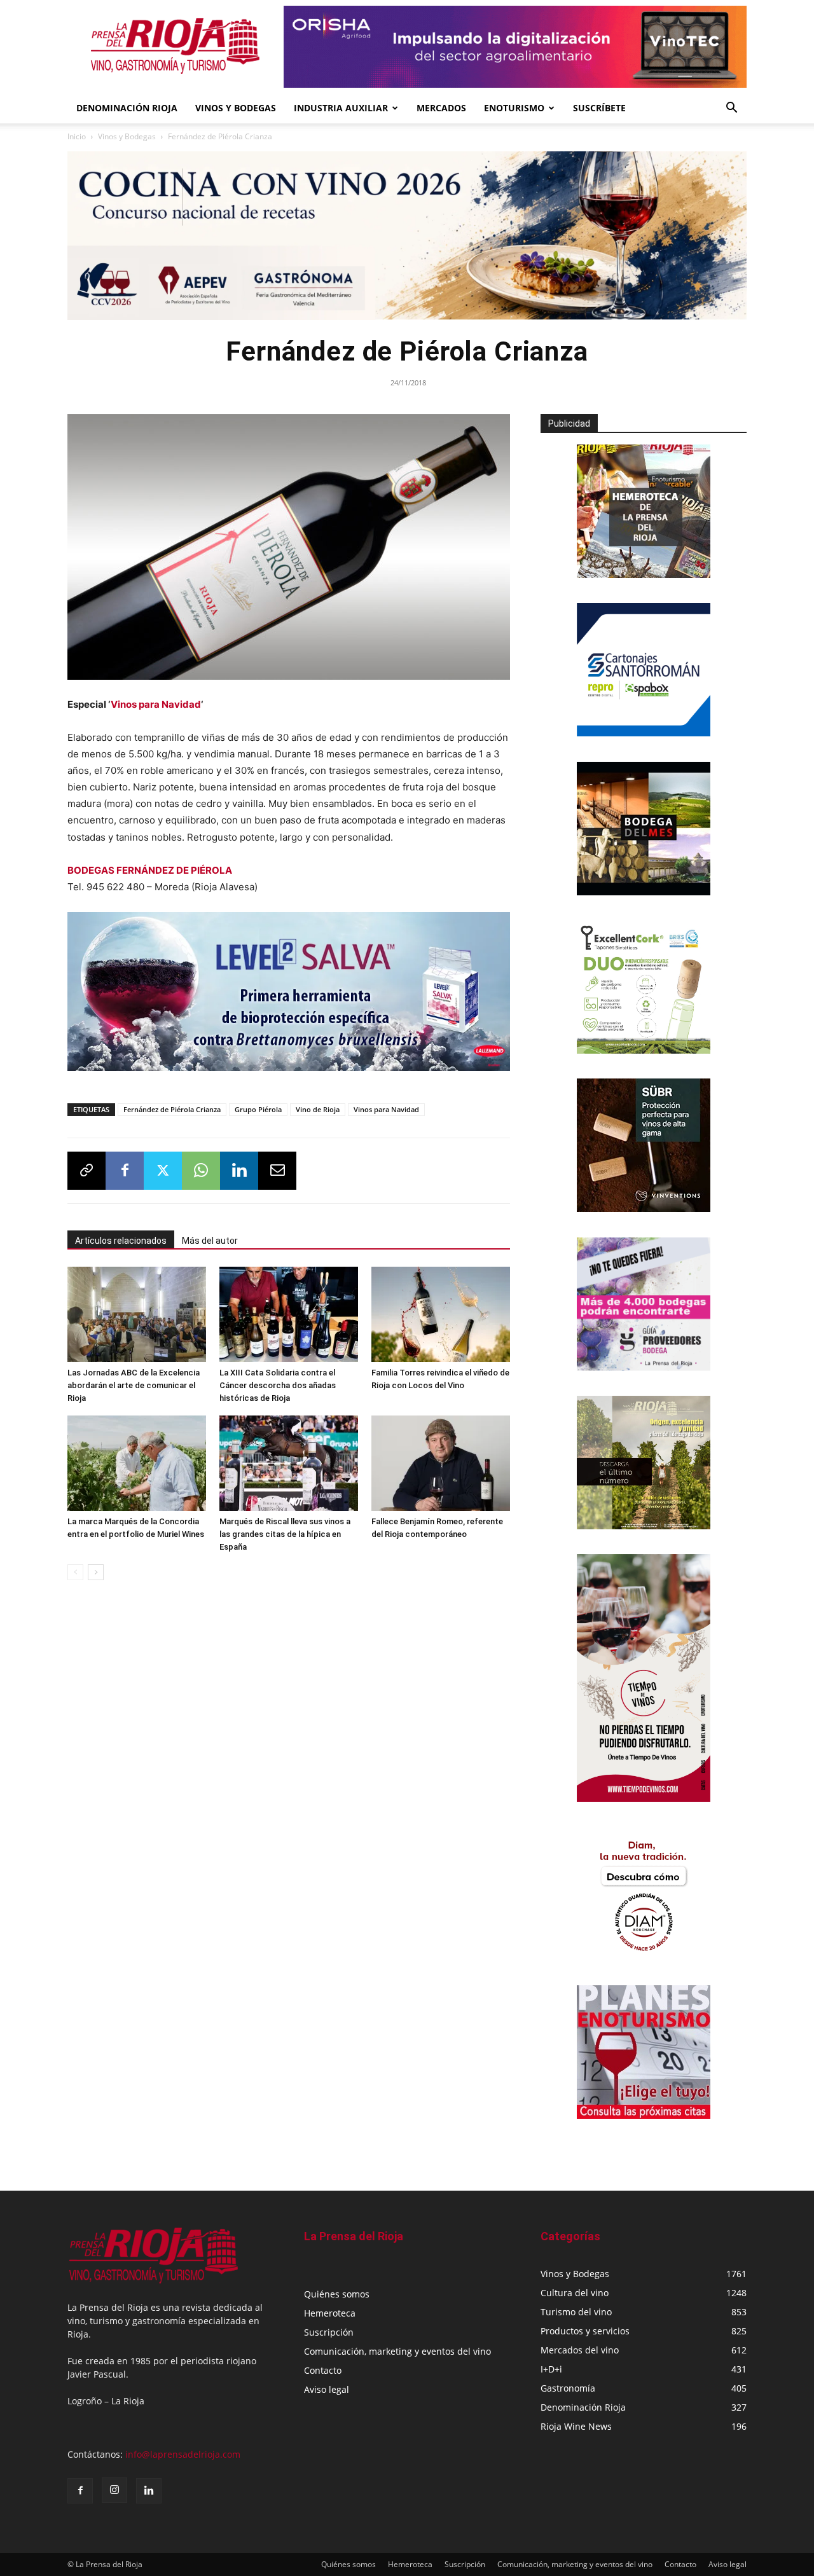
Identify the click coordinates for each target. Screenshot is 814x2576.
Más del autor (210, 1241)
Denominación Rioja (127, 108)
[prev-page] (75, 1572)
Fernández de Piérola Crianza (172, 1109)
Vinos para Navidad (156, 704)
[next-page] (96, 1572)
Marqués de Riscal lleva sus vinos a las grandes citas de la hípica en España (285, 1534)
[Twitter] (163, 1171)
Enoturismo (514, 108)
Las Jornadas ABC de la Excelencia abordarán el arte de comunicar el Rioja (134, 1385)
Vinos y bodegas (236, 108)
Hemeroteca (330, 2313)
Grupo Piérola (258, 1109)
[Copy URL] (86, 1171)
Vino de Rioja (318, 1109)
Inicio (77, 136)
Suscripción (329, 2332)
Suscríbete (599, 108)
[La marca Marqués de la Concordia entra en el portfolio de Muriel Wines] (137, 1463)
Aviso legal (327, 2389)
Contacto (323, 2370)
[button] (731, 109)
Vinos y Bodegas (127, 136)
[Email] (277, 1171)
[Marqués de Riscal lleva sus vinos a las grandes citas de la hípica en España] (289, 1463)
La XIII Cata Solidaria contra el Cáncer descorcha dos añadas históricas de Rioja (278, 1385)
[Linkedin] (239, 1171)
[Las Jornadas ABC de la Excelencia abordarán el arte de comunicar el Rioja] (137, 1314)
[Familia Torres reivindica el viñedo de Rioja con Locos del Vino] (441, 1314)
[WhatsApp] (201, 1171)
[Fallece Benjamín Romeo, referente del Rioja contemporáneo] (441, 1463)
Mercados (441, 108)
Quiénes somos (337, 2294)
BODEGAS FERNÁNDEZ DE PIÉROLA (150, 870)
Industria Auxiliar (341, 108)
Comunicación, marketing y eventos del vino (397, 2351)
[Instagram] (114, 2490)
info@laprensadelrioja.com (183, 2454)
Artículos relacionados (121, 1241)
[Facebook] (125, 1171)
